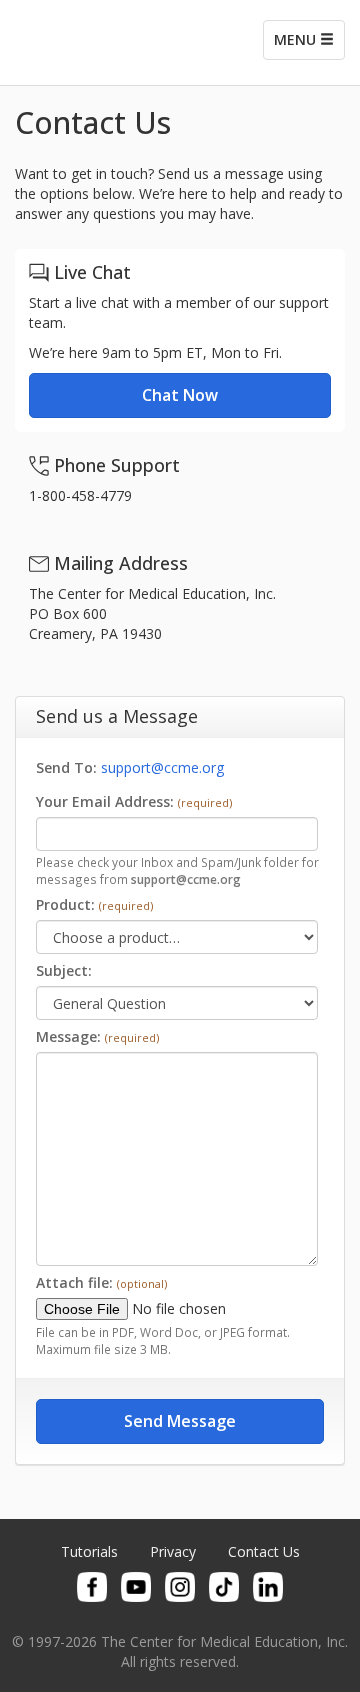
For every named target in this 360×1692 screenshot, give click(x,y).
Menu (297, 39)
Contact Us (264, 1551)
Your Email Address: (134, 801)
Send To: (68, 767)
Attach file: (101, 1282)
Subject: (64, 970)
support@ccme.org (162, 767)
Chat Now (180, 395)
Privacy (173, 1551)
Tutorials (89, 1551)
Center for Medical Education (110, 42)
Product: (94, 904)
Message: (97, 1036)
